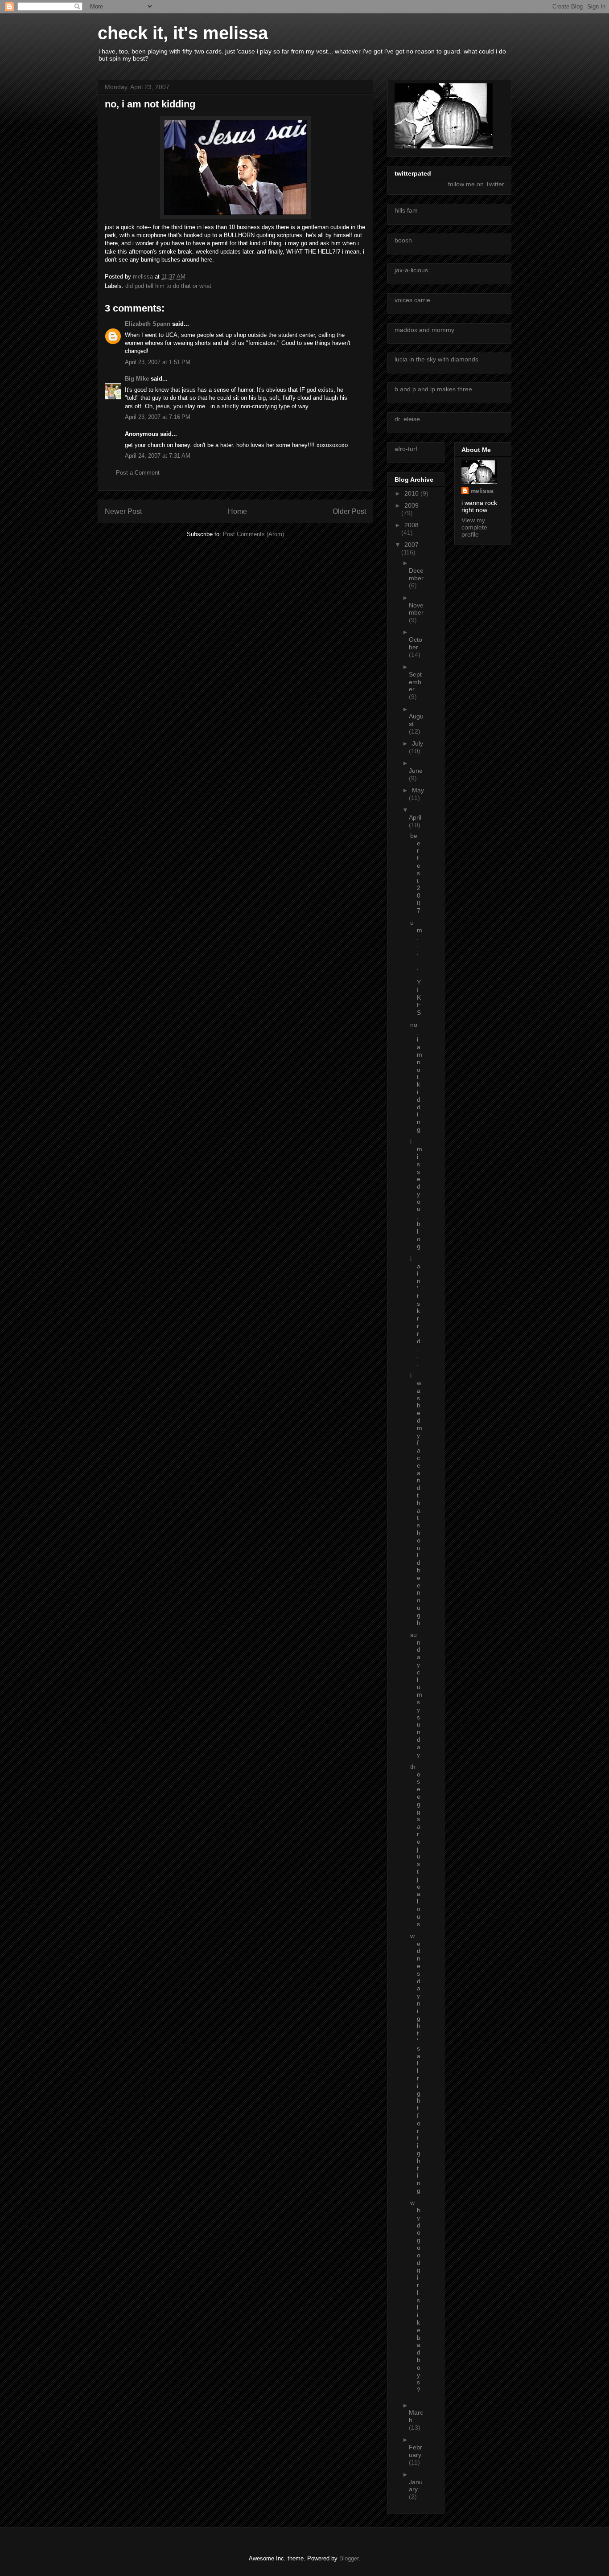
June (416, 771)
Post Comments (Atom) (253, 534)
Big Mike (137, 379)
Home (237, 511)
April (415, 817)
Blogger (349, 2558)
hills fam (406, 210)
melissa (482, 491)
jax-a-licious (411, 270)
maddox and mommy (424, 330)
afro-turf (406, 449)
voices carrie (412, 300)
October (416, 643)
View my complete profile (474, 527)
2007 (411, 545)
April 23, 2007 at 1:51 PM (158, 362)
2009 (411, 505)
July (418, 743)
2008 (411, 525)
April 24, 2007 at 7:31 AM (158, 456)
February (416, 2451)
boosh (403, 240)
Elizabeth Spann (148, 324)
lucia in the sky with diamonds (436, 359)
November (416, 609)
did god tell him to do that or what (168, 286)
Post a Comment (138, 473)
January (416, 2486)
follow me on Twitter (476, 184)
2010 (412, 493)
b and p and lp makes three (433, 389)
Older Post (349, 511)
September (415, 682)
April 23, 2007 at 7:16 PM (158, 417)
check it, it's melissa (183, 33)
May (418, 790)
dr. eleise (407, 419)
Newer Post (123, 511)
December (416, 574)
